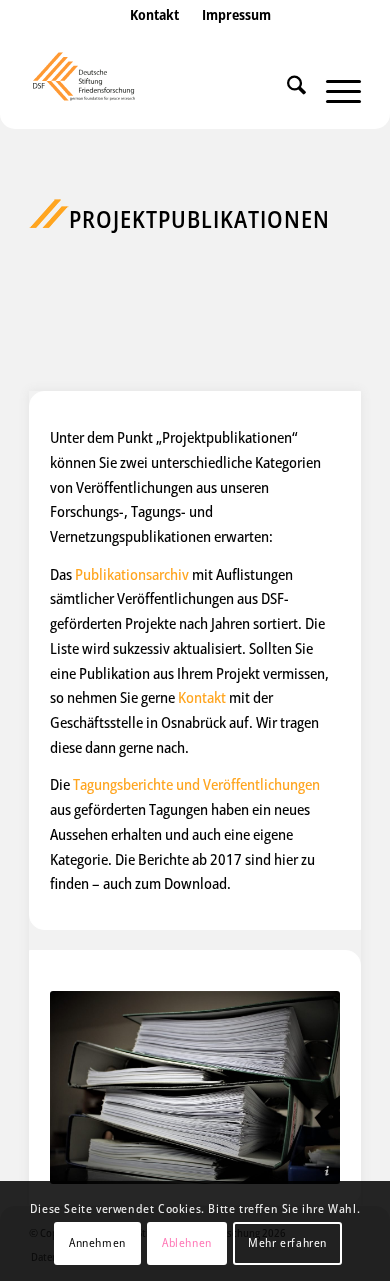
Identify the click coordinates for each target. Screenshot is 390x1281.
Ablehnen (187, 1242)
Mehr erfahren (287, 1242)
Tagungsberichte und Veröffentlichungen (196, 784)
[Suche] (286, 89)
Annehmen (97, 1242)
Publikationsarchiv (132, 574)
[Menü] (333, 89)
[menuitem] (154, 35)
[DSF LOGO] (161, 89)
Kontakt (202, 697)
